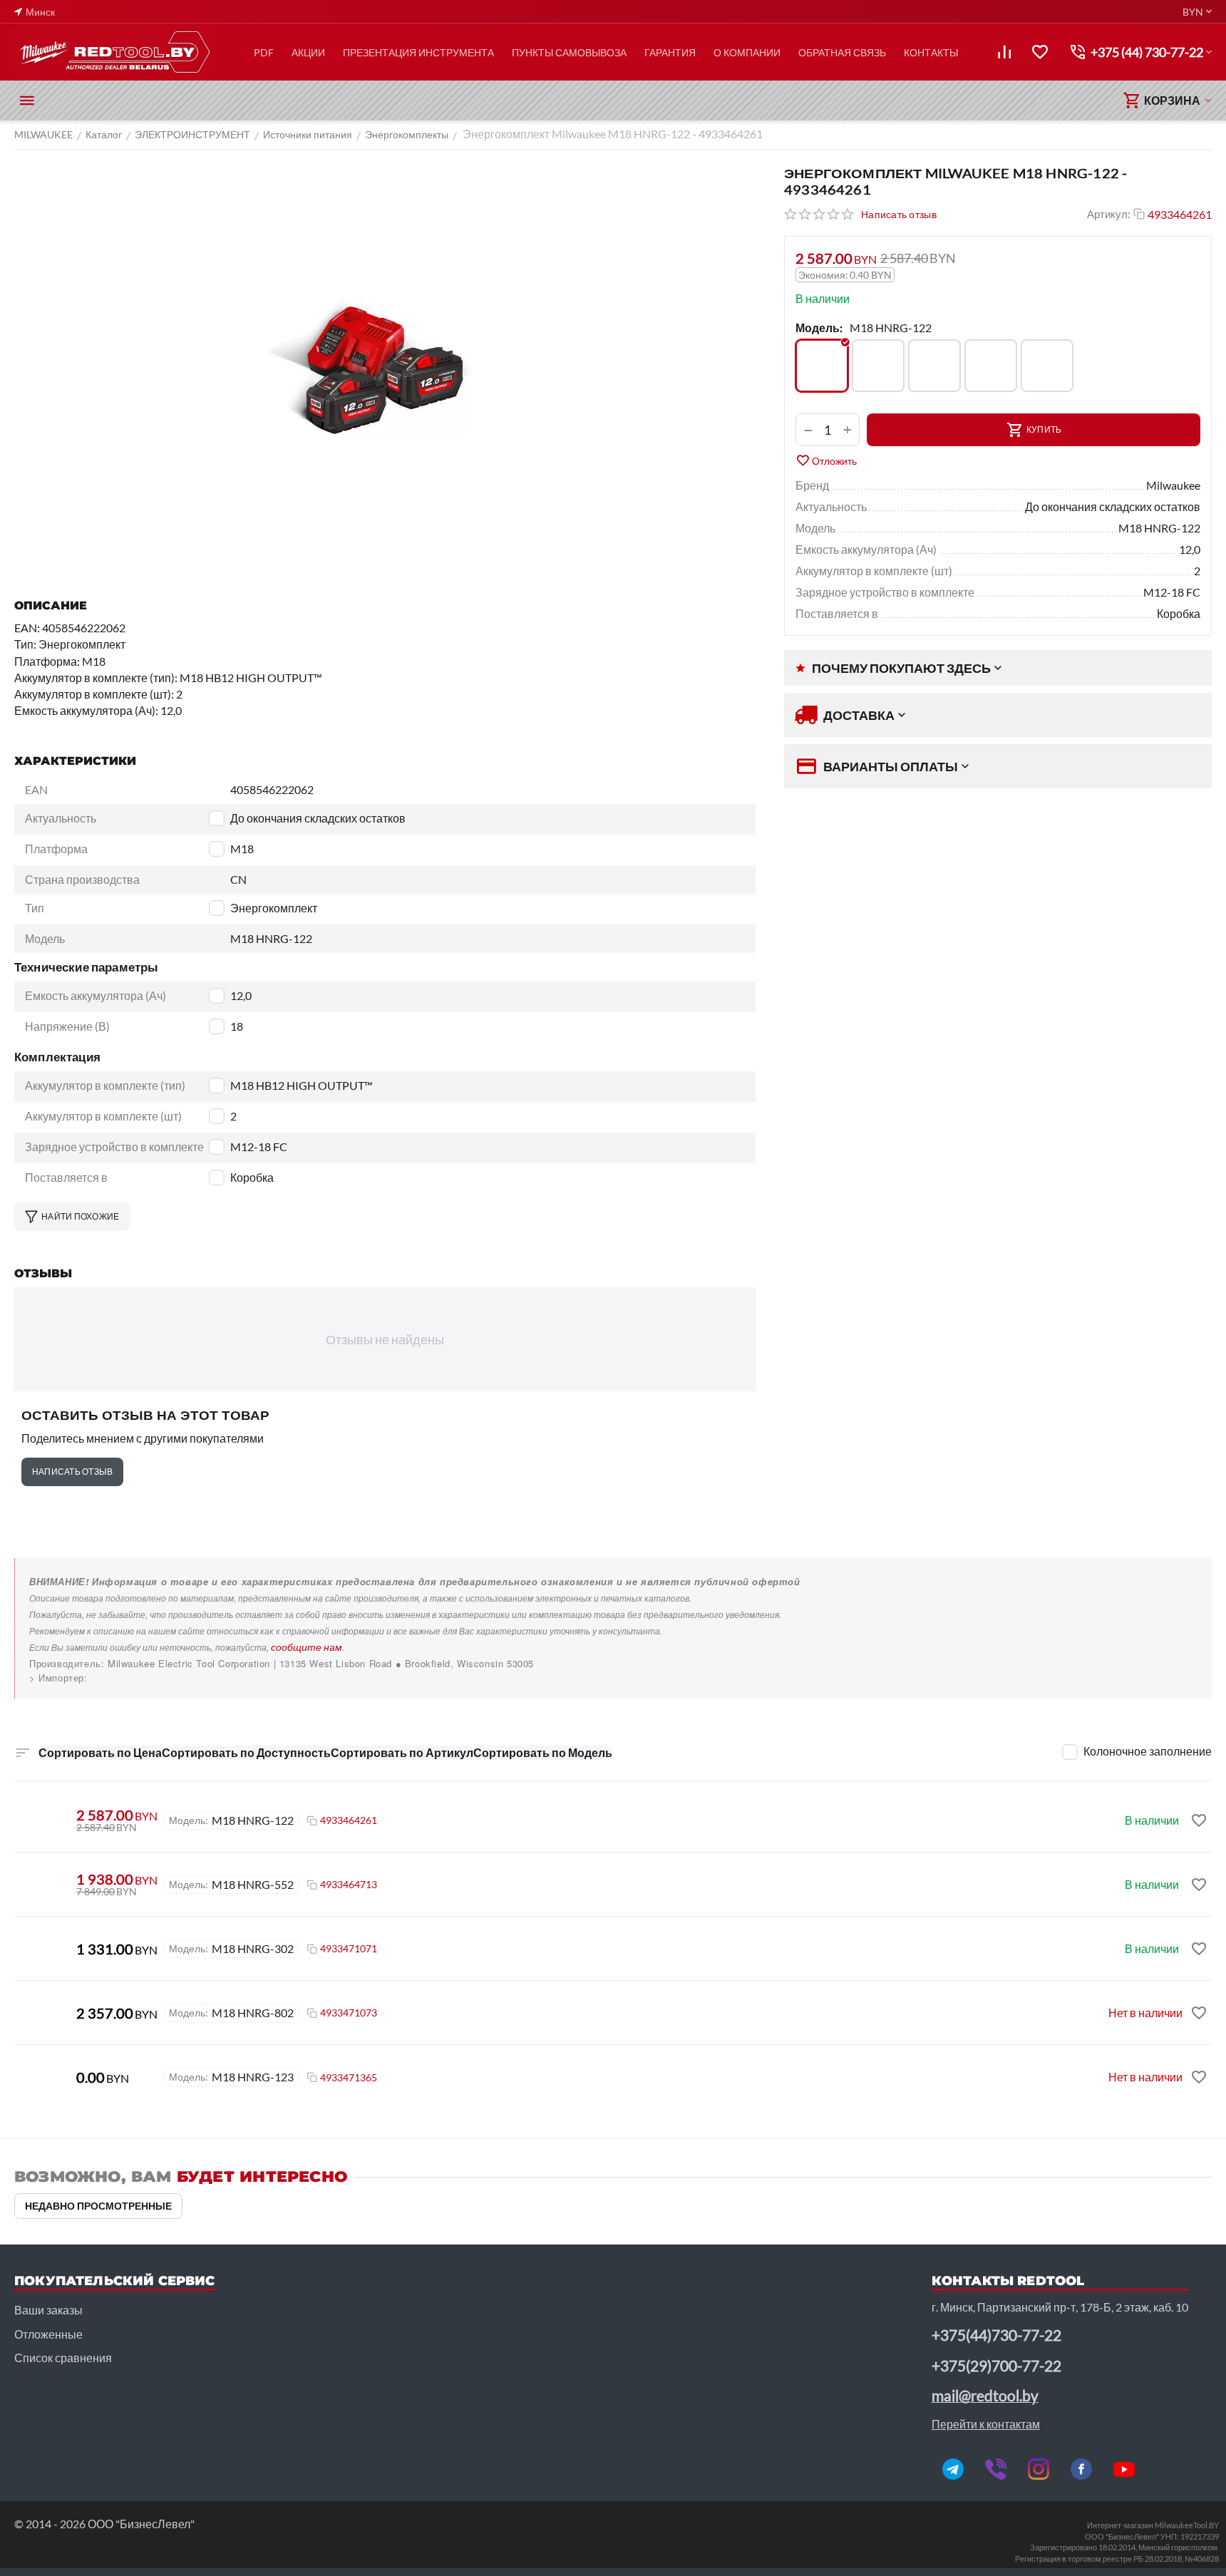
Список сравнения (63, 2358)
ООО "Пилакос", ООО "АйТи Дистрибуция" (129, 1678)
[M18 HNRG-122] (822, 366)
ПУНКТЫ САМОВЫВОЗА (569, 52)
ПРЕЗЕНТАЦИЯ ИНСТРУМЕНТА (418, 52)
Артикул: (1109, 214)
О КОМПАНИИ (747, 52)
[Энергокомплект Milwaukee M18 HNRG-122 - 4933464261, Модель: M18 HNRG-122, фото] (385, 367)
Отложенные (48, 2334)
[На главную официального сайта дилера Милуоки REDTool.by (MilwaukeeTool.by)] (114, 52)
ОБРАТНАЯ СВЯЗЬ (842, 52)
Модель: (819, 328)
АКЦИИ (308, 52)
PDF (264, 52)
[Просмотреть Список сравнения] (1004, 52)
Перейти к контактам (986, 2424)
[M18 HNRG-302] (934, 366)
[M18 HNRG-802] (1047, 366)
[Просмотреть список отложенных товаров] (1040, 52)
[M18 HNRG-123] (878, 366)
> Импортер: (58, 1678)
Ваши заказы (48, 2310)
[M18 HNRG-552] (991, 366)
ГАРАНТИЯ (670, 52)
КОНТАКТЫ (931, 52)
